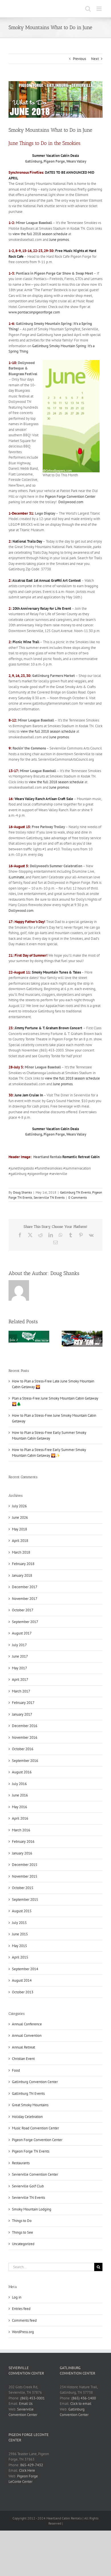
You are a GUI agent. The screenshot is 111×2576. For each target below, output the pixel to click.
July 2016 (19, 1784)
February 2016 (23, 1841)
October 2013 (23, 1992)
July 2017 (19, 1645)
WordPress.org (23, 2332)
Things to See (22, 2232)
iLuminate (16, 877)
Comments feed (24, 2320)
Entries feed (21, 2309)
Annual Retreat (23, 2047)
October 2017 (23, 1610)
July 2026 (19, 1506)
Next (95, 59)
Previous (79, 59)
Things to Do (22, 2221)
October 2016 (23, 1749)
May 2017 (19, 1668)
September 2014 (25, 1969)
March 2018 (21, 1552)
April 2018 (20, 1541)
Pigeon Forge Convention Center (70, 496)
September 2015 (25, 1899)
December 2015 (25, 1865)
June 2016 (20, 1795)
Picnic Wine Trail (26, 642)
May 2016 (19, 1807)
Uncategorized (23, 2244)
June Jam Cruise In (29, 1095)
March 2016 (21, 1830)
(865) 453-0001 (32, 2398)
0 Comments (78, 1197)
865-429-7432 (32, 2465)
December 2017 (25, 1587)
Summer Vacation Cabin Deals (55, 156)
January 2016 (22, 1853)
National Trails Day (27, 541)
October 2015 (23, 1888)
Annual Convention (27, 2036)
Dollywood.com (71, 502)
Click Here (27, 2470)
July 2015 (19, 1923)
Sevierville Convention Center (35, 2174)
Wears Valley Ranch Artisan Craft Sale (44, 799)
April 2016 (20, 1818)
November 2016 (25, 1737)
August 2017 (22, 1633)
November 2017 (25, 1599)
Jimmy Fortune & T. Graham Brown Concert (48, 1028)
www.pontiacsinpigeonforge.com (34, 312)
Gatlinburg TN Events (75, 1192)
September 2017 (25, 1622)
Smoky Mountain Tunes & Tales (56, 972)
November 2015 (25, 1876)
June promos (59, 240)
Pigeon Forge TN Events (31, 2151)
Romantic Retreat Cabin (81, 1157)
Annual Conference (27, 2024)
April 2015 (20, 1957)
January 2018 (22, 1575)
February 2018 (23, 1564)
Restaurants (21, 2163)
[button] (13, 1339)
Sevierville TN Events (49, 1197)
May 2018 (19, 1529)
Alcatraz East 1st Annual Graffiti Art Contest (47, 580)
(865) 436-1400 (84, 2398)
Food (16, 2070)
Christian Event (23, 2059)
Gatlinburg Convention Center (35, 2082)
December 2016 (25, 1726)
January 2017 (22, 1714)
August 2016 (22, 1772)
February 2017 (23, 1703)
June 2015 (20, 1934)
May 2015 (19, 1946)
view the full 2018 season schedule (40, 234)
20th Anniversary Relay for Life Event (42, 608)
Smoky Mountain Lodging (32, 2209)
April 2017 (20, 1679)
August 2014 (22, 1980)
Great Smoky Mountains (30, 2105)
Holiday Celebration (27, 2117)
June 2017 (20, 1656)
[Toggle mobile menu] (99, 9)
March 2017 (21, 1691)
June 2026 (20, 1517)
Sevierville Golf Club (28, 2186)
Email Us (26, 2404)
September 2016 (25, 1761)
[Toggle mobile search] (88, 9)
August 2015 (22, 1911)
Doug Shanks (22, 1192)
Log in (17, 2297)
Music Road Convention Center (35, 2128)
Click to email (81, 2404)
